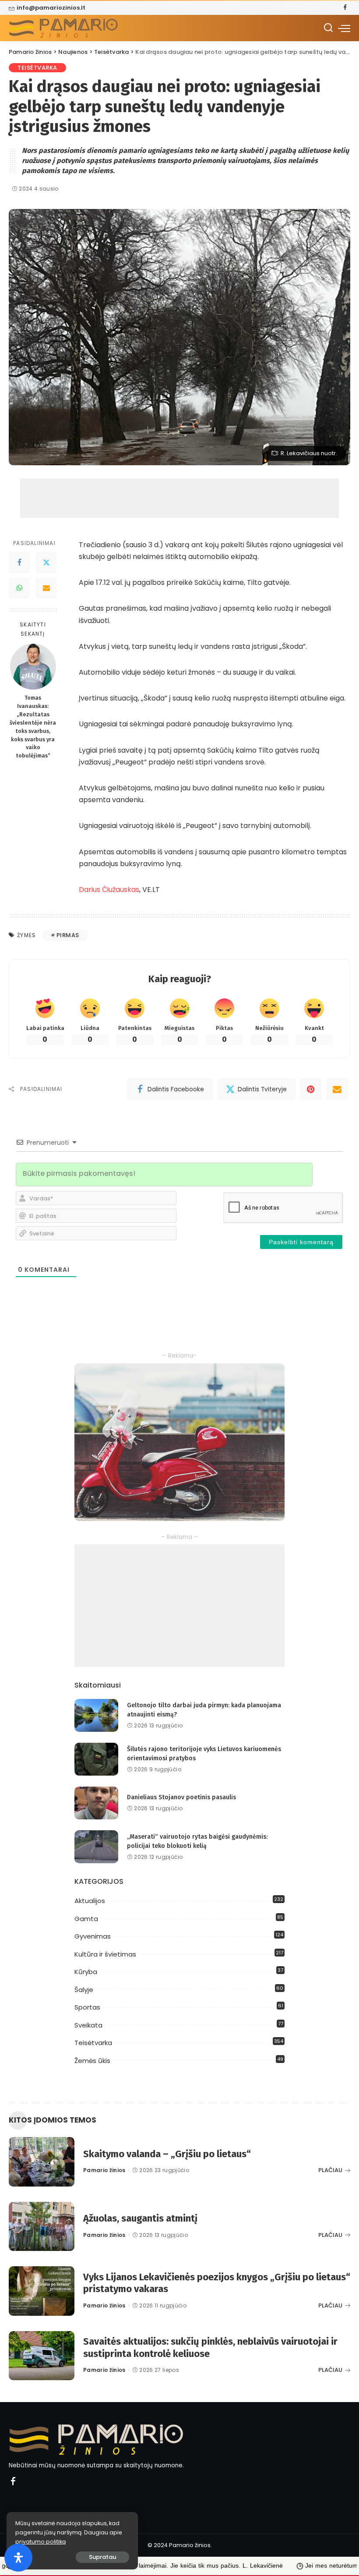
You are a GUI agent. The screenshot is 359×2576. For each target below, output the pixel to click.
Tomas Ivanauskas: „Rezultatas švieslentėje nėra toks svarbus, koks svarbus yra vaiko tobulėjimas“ (33, 727)
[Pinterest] (311, 1089)
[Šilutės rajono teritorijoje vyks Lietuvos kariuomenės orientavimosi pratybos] (96, 1759)
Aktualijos (90, 1901)
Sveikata (88, 2025)
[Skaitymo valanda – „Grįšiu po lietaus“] (42, 2162)
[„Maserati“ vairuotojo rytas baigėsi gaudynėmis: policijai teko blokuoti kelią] (96, 1847)
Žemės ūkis (92, 2061)
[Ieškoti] (328, 28)
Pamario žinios (104, 2170)
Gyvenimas (93, 1936)
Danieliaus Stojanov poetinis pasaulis (181, 1797)
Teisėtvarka (37, 68)
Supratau (102, 2557)
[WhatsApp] (19, 588)
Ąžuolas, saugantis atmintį (140, 2218)
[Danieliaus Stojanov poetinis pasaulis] (96, 1803)
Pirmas (68, 935)
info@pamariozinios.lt (51, 8)
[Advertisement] (179, 498)
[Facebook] (345, 8)
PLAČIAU (330, 2170)
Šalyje (84, 1990)
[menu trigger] (344, 28)
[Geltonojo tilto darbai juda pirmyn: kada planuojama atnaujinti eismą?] (96, 1715)
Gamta (86, 1919)
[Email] (46, 588)
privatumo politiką (40, 2542)
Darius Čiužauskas (109, 890)
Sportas (87, 2007)
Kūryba (86, 1972)
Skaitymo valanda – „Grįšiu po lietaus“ (167, 2154)
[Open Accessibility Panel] (18, 2558)
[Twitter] (46, 563)
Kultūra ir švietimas (105, 1954)
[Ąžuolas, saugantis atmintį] (42, 2227)
